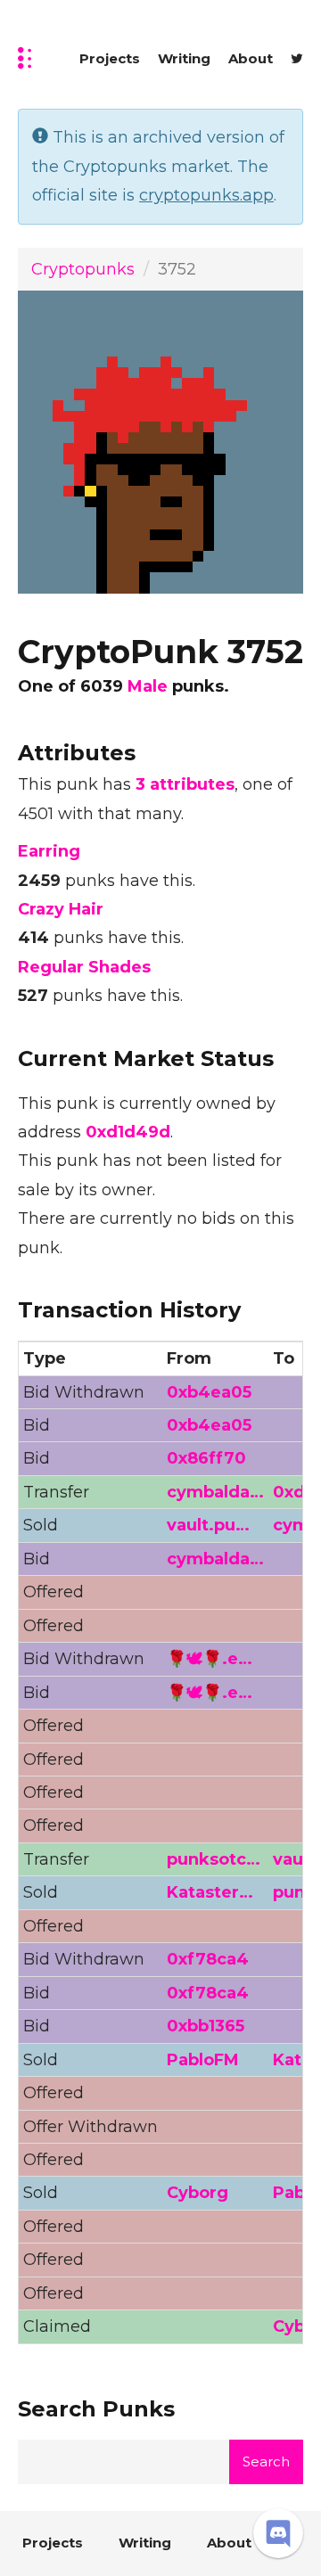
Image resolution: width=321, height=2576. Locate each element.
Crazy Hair (61, 909)
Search (266, 2461)
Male (148, 686)
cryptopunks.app (206, 195)
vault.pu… (208, 1525)
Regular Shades (84, 967)
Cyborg (198, 2193)
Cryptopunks (83, 269)
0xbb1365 (206, 2026)
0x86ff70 (206, 1458)
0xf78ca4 (208, 1959)
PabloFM (203, 2060)
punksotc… (214, 1859)
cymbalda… (215, 1492)
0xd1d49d (128, 1132)
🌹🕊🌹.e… (210, 1659)
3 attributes (185, 784)
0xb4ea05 (209, 1392)
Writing (184, 58)
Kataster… (210, 1892)
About (251, 58)
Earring (49, 851)
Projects (110, 58)
